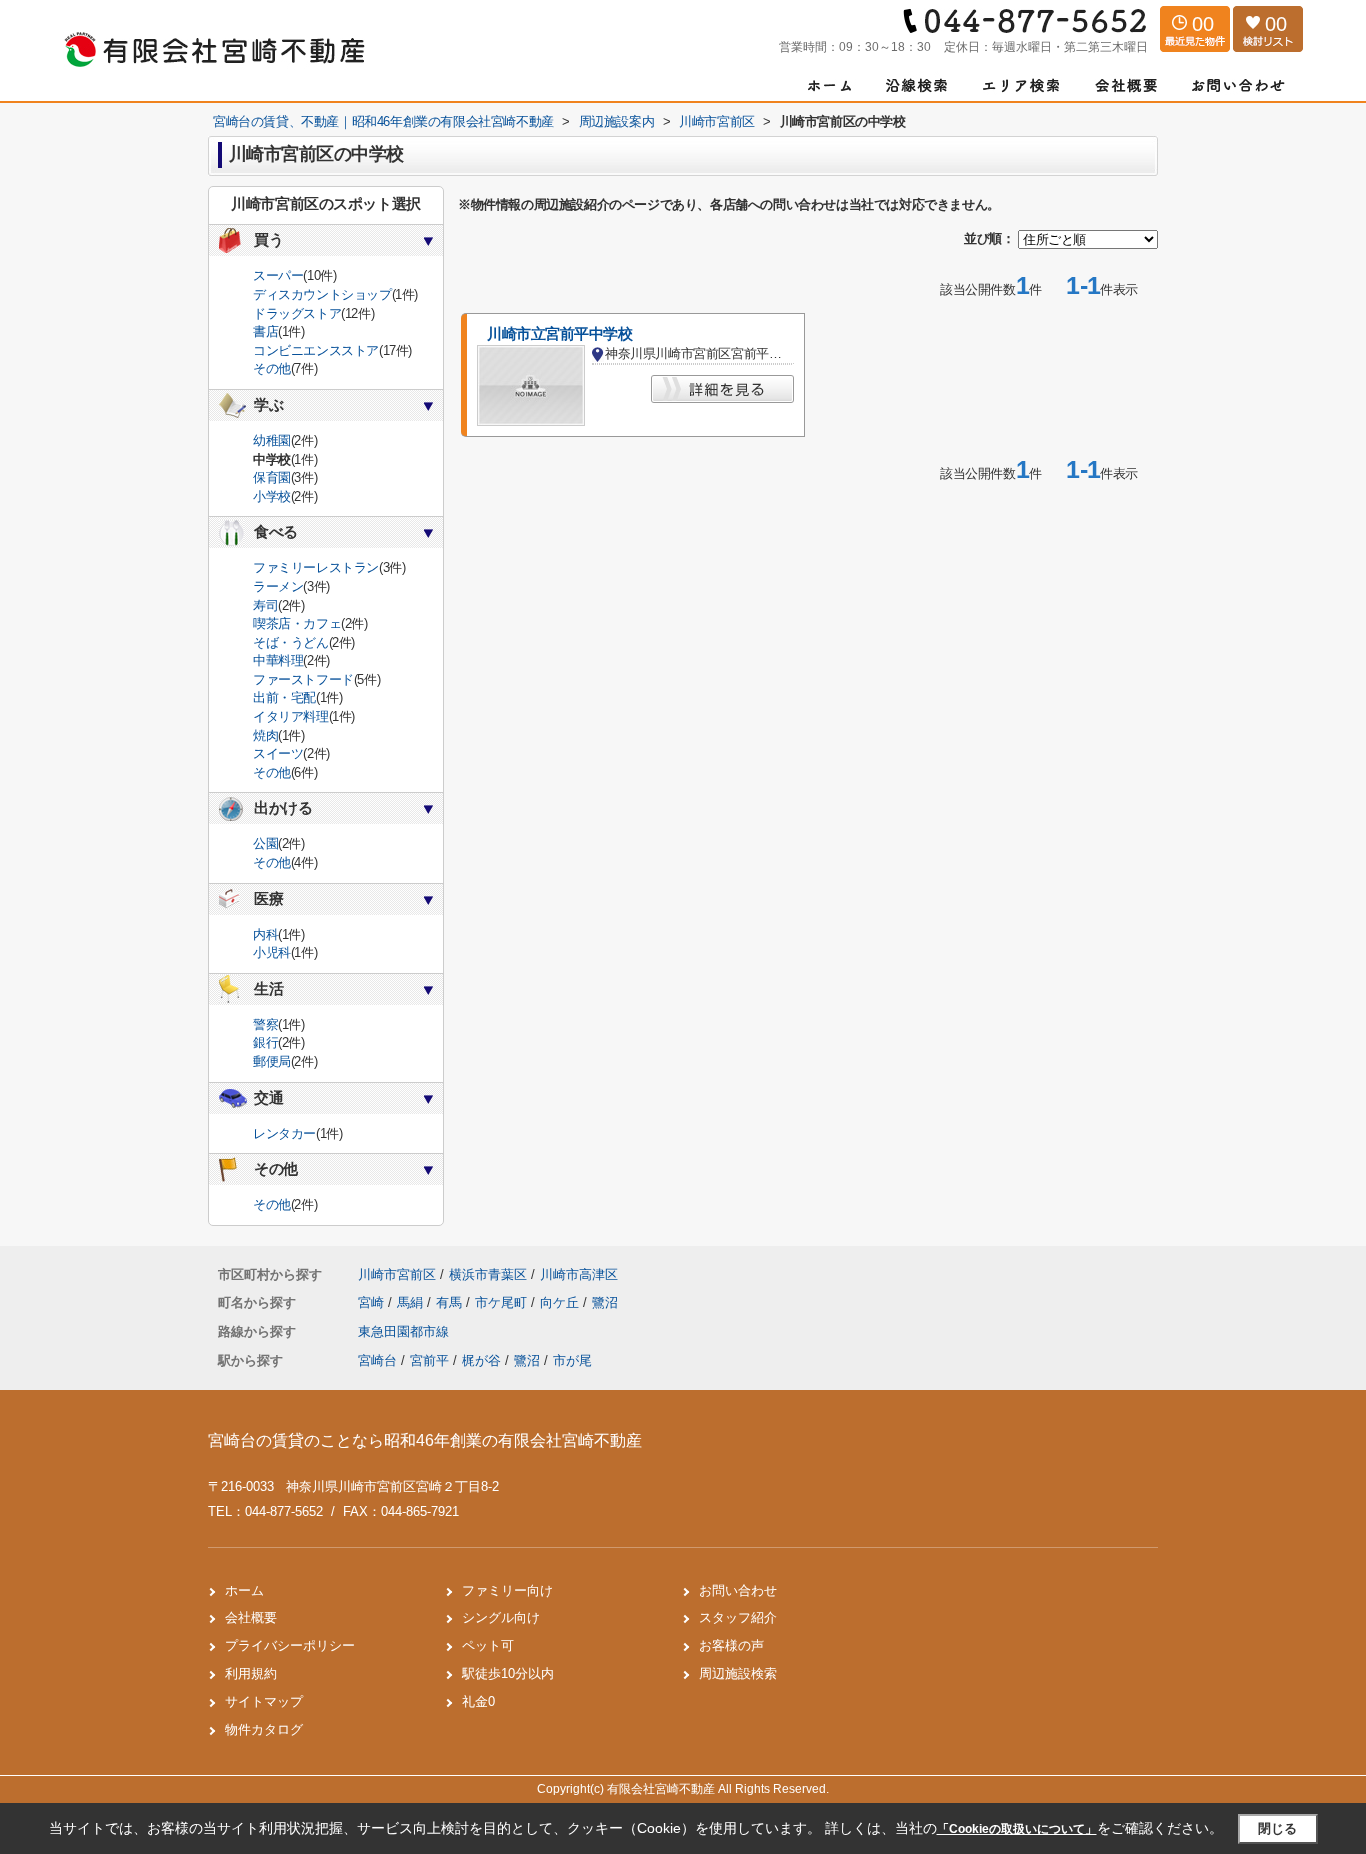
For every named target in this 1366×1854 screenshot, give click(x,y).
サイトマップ (264, 1701)
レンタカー (284, 1133)
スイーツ (278, 753)
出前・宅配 (284, 697)
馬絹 (412, 1302)
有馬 (451, 1302)
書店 (265, 331)
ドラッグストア (297, 313)
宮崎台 (377, 1360)
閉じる (1277, 1828)
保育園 (272, 477)
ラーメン (278, 586)
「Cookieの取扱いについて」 (1017, 1829)
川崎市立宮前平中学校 (560, 334)
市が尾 (572, 1360)
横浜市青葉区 (488, 1274)
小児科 (272, 952)
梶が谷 (481, 1360)
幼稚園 (272, 440)
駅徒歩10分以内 (508, 1673)
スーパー (278, 275)
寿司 (265, 605)
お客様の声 (731, 1645)
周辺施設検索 (738, 1673)
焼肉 (265, 735)
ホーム (244, 1590)
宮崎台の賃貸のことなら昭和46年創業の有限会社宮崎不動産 (425, 1440)
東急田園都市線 (403, 1331)
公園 (265, 843)
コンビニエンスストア (316, 350)
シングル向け (501, 1617)
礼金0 (478, 1701)
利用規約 (251, 1673)
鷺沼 (605, 1302)
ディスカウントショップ (322, 294)
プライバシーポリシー (290, 1645)
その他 (272, 368)
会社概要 (251, 1617)
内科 (265, 934)
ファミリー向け (507, 1590)
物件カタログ (264, 1729)
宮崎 (373, 1302)
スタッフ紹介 (738, 1617)
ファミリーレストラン (316, 567)
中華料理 (278, 660)
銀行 (265, 1042)
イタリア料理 (291, 716)
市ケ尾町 (503, 1302)
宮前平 (429, 1360)
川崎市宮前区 (397, 1274)
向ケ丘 (561, 1302)
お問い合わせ (738, 1590)
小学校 (272, 496)
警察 (265, 1024)
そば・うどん (291, 642)
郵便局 (272, 1061)
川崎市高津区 (579, 1274)
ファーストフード (303, 679)
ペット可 (488, 1645)
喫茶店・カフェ (297, 623)
